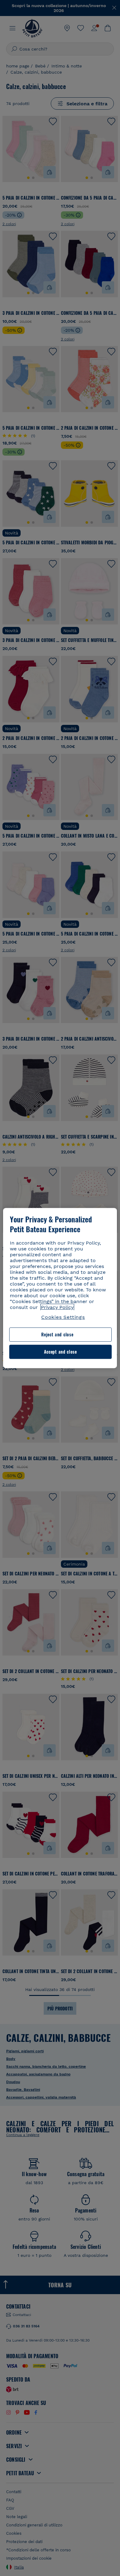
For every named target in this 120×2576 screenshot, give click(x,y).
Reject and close (57, 1335)
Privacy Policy (57, 1307)
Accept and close (60, 1352)
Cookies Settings (63, 1317)
